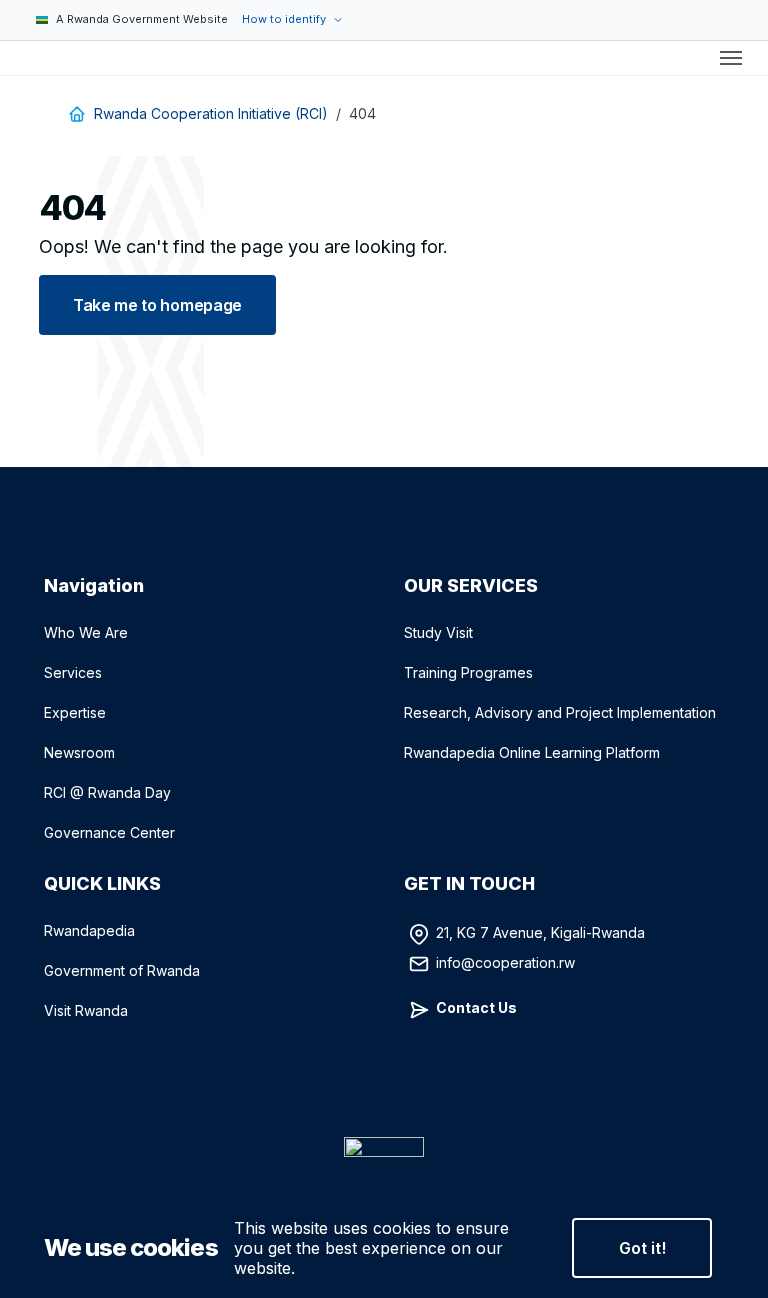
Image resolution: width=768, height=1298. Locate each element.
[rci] (24, 58)
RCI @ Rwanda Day (107, 792)
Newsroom (79, 752)
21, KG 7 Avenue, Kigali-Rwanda (540, 931)
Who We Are (86, 632)
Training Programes (468, 672)
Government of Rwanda (122, 970)
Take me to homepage (157, 305)
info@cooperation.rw (505, 961)
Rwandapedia (89, 930)
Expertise (75, 712)
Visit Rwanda (86, 1010)
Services (73, 672)
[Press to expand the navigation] (731, 58)
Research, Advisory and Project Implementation (560, 712)
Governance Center (109, 832)
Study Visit (438, 632)
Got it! (642, 1248)
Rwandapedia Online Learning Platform (532, 752)
